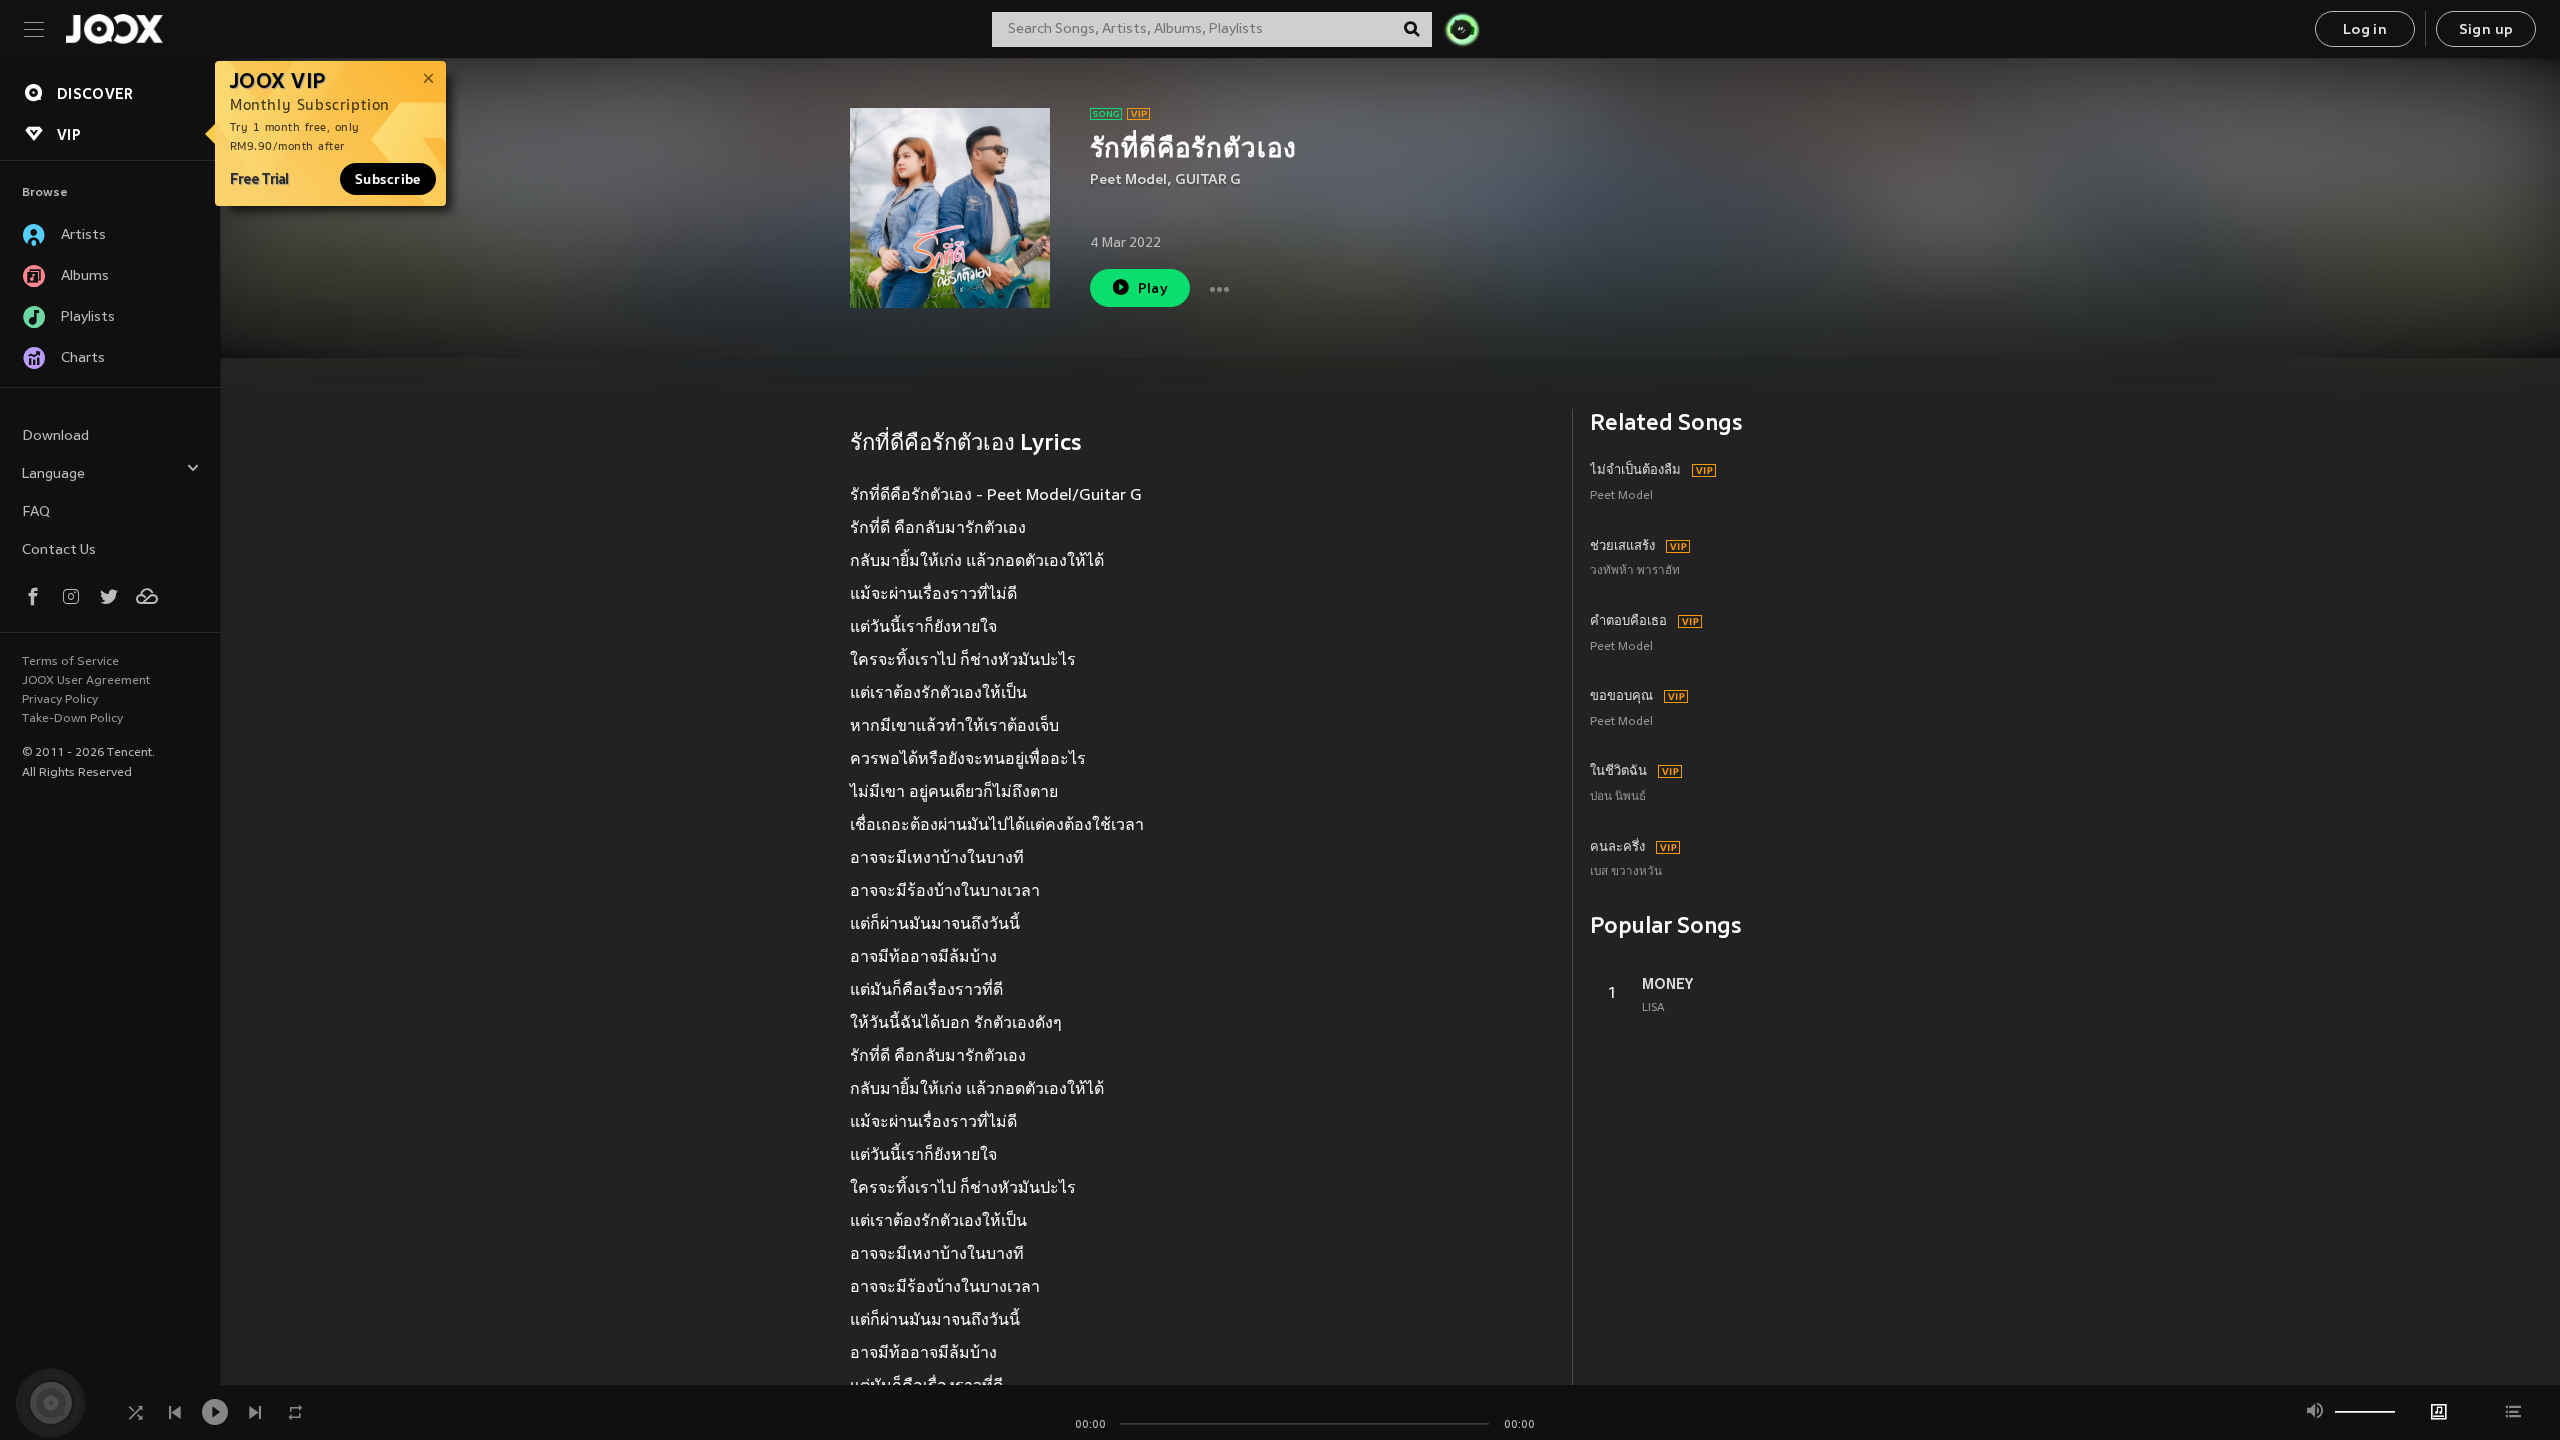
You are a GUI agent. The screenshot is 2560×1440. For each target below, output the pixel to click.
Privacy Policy (60, 700)
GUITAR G (1208, 180)
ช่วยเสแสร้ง (1622, 547)
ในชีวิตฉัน (1618, 772)
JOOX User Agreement (86, 681)
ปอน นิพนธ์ (1618, 797)
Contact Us (59, 550)
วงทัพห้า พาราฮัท (1635, 571)
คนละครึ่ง (1617, 848)
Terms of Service (70, 662)
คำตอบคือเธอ (1628, 622)
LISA (1653, 1008)
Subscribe (388, 179)
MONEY (1667, 984)
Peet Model (1128, 180)
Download (55, 436)
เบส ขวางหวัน (1626, 872)
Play (1153, 289)
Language (53, 474)
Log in (2365, 30)
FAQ (36, 512)
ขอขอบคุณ (1621, 697)
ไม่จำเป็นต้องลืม (1635, 471)
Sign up (2486, 30)
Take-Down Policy (72, 719)
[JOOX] (114, 29)
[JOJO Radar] (1462, 29)
